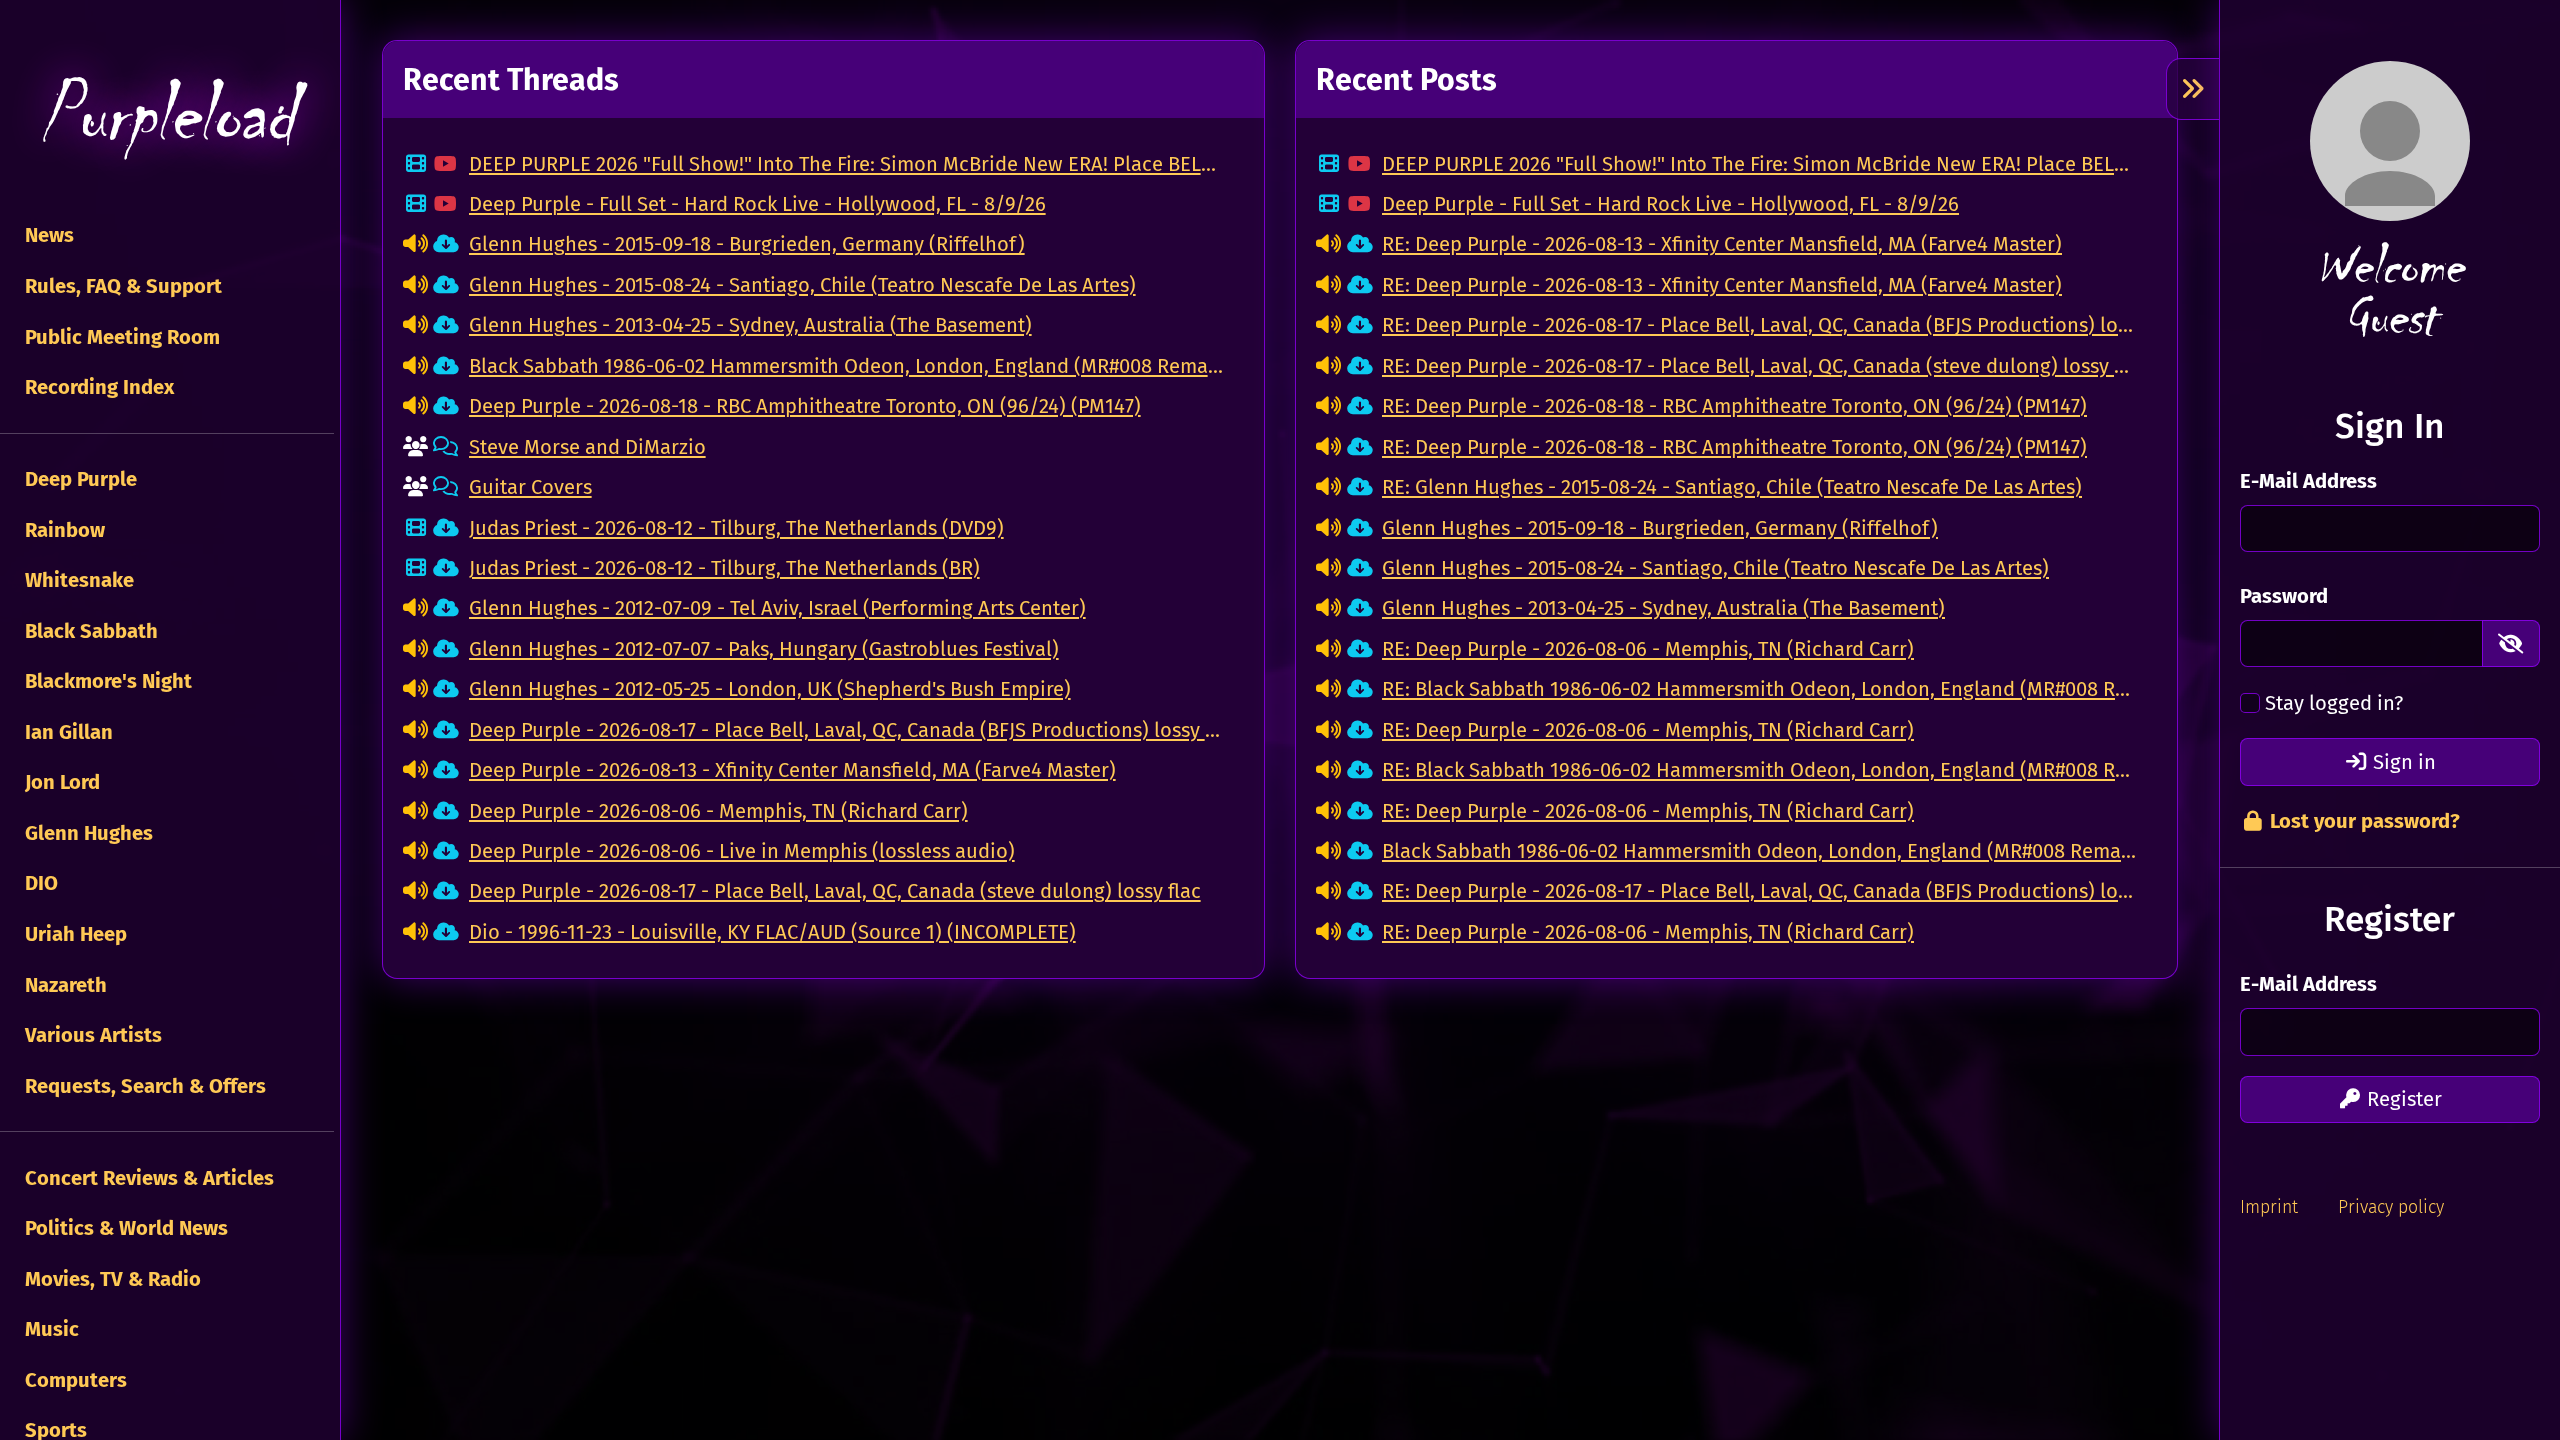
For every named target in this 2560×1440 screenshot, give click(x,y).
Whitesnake (77, 580)
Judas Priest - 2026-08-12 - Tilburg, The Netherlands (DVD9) (736, 528)
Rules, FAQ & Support (121, 286)
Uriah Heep (73, 934)
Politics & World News (124, 1228)
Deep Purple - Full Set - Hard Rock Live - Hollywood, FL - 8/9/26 (757, 204)
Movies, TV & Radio (110, 1279)
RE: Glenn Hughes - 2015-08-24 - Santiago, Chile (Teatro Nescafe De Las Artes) (1732, 487)
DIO (39, 883)
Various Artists (91, 1035)
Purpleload (167, 115)
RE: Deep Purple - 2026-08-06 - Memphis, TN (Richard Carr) (1648, 649)
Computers (73, 1380)
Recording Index (97, 387)
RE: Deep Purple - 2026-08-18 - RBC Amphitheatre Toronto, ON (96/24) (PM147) (1734, 406)
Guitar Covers (530, 487)
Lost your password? (2362, 821)
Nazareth (63, 985)
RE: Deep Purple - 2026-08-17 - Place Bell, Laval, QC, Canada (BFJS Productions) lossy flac (1759, 325)
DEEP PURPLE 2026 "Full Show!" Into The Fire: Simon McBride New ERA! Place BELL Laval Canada (846, 164)
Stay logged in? (2334, 703)
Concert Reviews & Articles (147, 1178)
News (47, 235)
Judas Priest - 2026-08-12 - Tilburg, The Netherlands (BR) (724, 568)
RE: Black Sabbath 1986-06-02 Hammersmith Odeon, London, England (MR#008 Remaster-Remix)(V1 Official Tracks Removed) (1759, 689)
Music (49, 1329)
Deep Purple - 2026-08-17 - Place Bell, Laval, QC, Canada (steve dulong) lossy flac (835, 891)
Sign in (2402, 762)
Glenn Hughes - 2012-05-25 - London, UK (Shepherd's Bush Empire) (770, 689)
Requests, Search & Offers (143, 1086)
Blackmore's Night (106, 681)
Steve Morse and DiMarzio (587, 447)
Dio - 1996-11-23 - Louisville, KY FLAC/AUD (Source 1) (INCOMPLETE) (772, 932)
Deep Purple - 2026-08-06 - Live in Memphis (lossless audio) (742, 851)
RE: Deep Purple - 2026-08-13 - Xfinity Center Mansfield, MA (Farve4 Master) (1722, 244)
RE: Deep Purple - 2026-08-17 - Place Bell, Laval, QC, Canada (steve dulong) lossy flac (1759, 366)
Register (2402, 1099)
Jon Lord (60, 782)
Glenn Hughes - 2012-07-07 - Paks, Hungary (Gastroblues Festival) (764, 649)
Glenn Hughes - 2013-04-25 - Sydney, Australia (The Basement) (750, 325)
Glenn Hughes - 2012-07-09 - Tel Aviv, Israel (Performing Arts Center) (777, 608)
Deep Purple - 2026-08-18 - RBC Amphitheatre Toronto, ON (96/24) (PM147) (805, 406)
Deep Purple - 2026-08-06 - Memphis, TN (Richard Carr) (718, 811)
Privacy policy (2391, 1207)
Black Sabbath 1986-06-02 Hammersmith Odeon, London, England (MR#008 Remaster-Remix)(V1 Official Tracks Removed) (846, 366)
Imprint (2269, 1207)
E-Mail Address (2308, 481)
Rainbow (62, 530)
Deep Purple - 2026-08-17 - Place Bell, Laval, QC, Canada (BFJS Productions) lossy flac (846, 730)
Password (2284, 596)
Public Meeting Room (120, 337)
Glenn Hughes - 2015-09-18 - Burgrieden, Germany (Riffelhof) (747, 244)
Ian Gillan (66, 732)
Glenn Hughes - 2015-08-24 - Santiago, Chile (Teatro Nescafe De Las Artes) (802, 285)
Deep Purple (78, 479)
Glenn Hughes (86, 833)
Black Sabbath (89, 631)
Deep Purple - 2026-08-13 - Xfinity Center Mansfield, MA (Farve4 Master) (792, 770)
